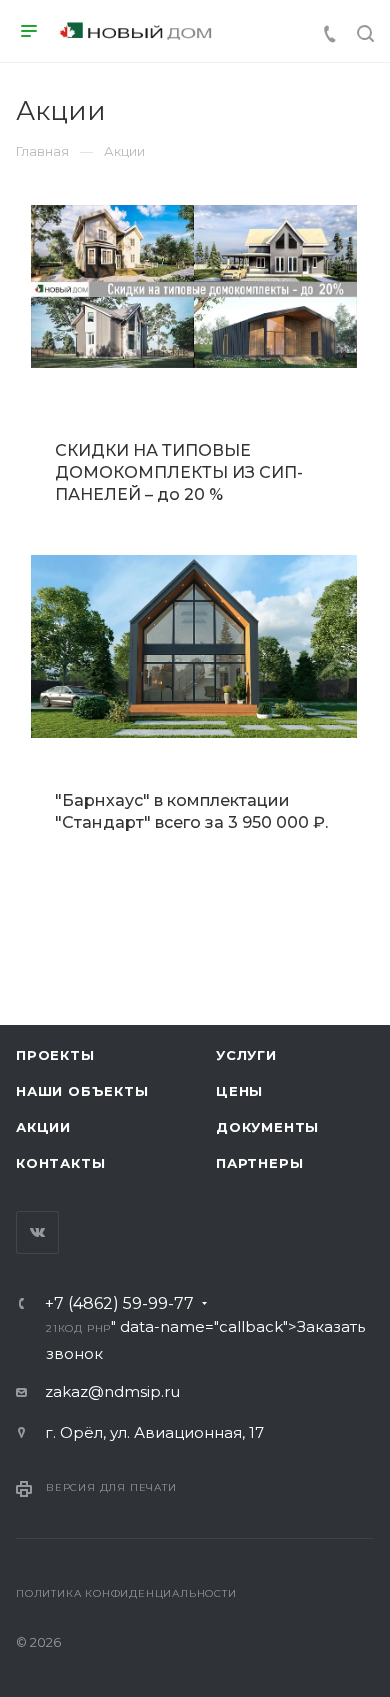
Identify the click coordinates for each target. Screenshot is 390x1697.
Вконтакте (37, 1232)
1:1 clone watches (237, 913)
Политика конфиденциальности (126, 1593)
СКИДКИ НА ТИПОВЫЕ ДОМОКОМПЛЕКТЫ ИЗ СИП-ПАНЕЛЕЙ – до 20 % (179, 472)
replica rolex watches (190, 888)
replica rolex (121, 913)
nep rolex (68, 888)
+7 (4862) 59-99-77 (119, 1304)
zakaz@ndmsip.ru (112, 1391)
